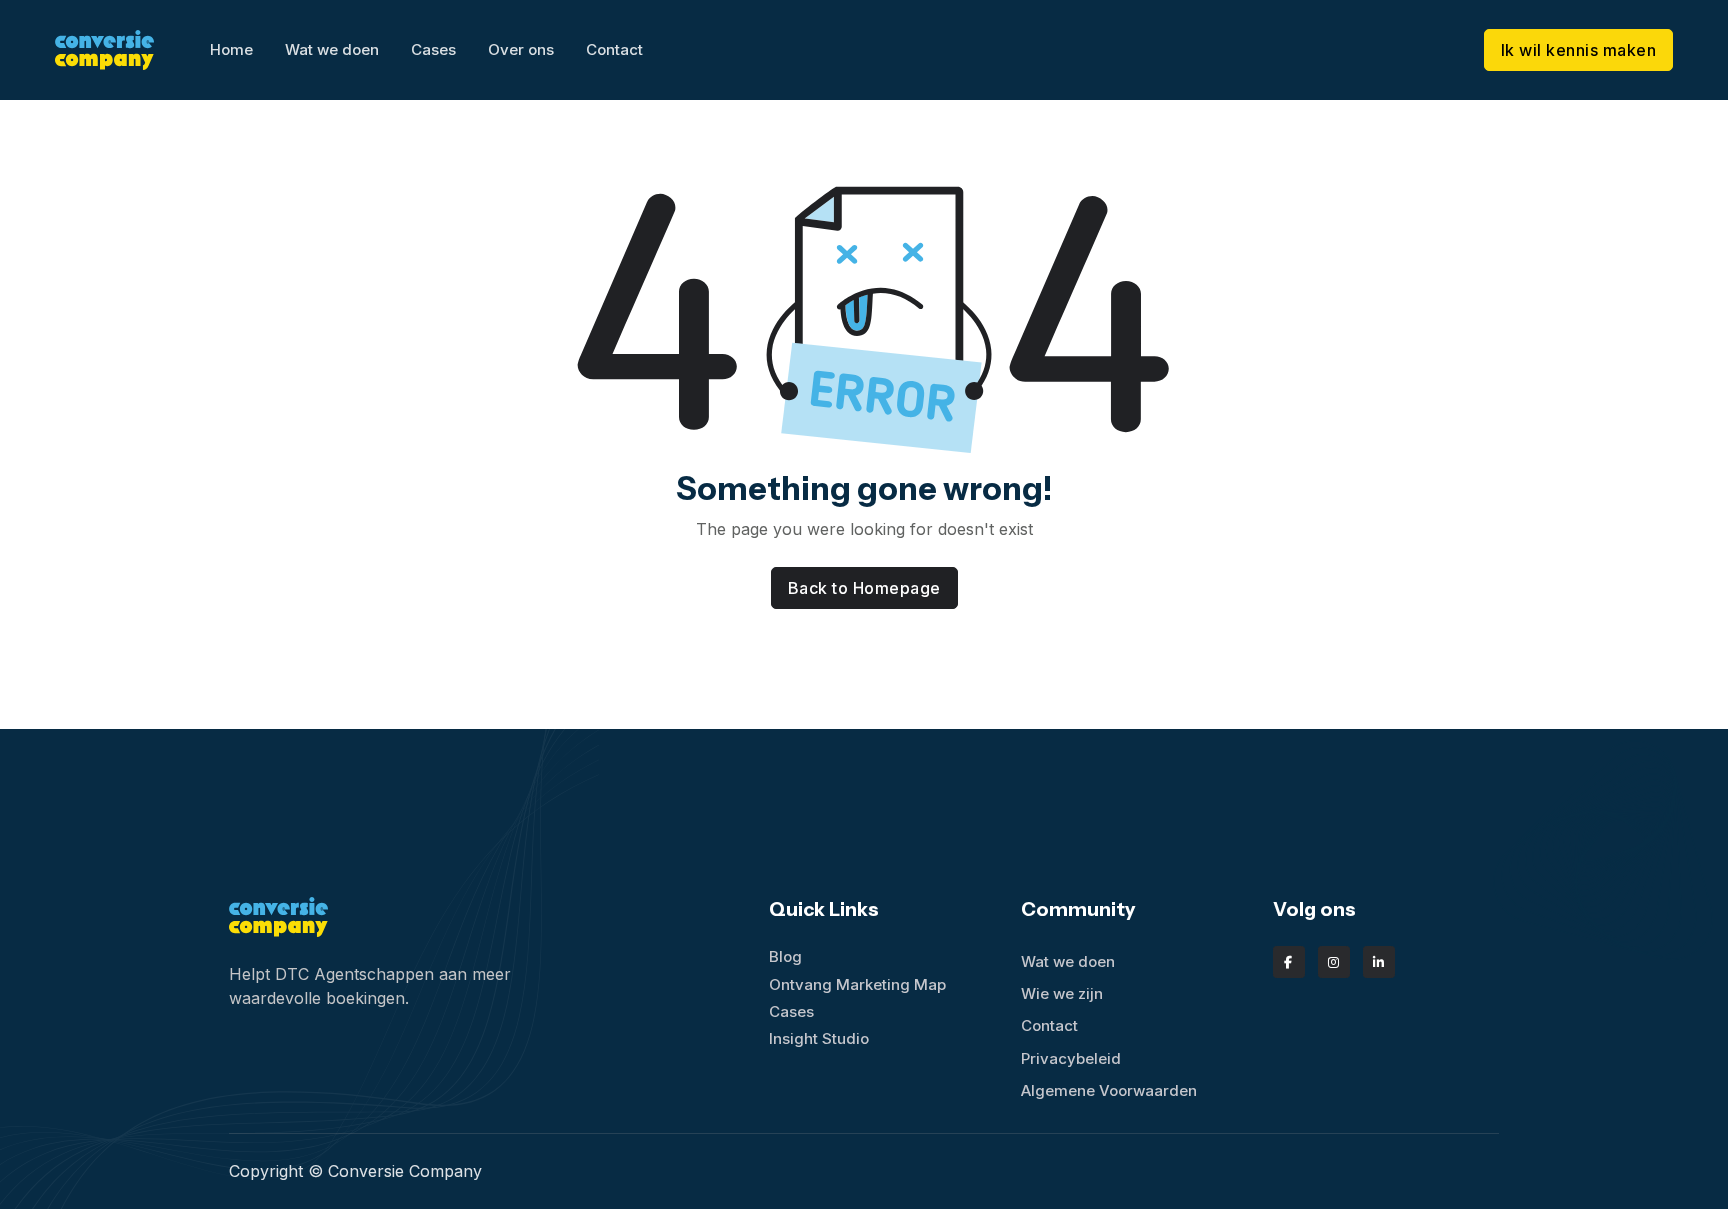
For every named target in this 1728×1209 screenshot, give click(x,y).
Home (231, 49)
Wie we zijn (1062, 993)
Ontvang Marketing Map (857, 984)
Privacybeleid (1071, 1058)
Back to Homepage (864, 588)
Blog (785, 956)
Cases (433, 49)
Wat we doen (332, 49)
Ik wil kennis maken (1579, 50)
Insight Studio (819, 1038)
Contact (614, 49)
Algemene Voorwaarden (1109, 1090)
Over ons (521, 49)
